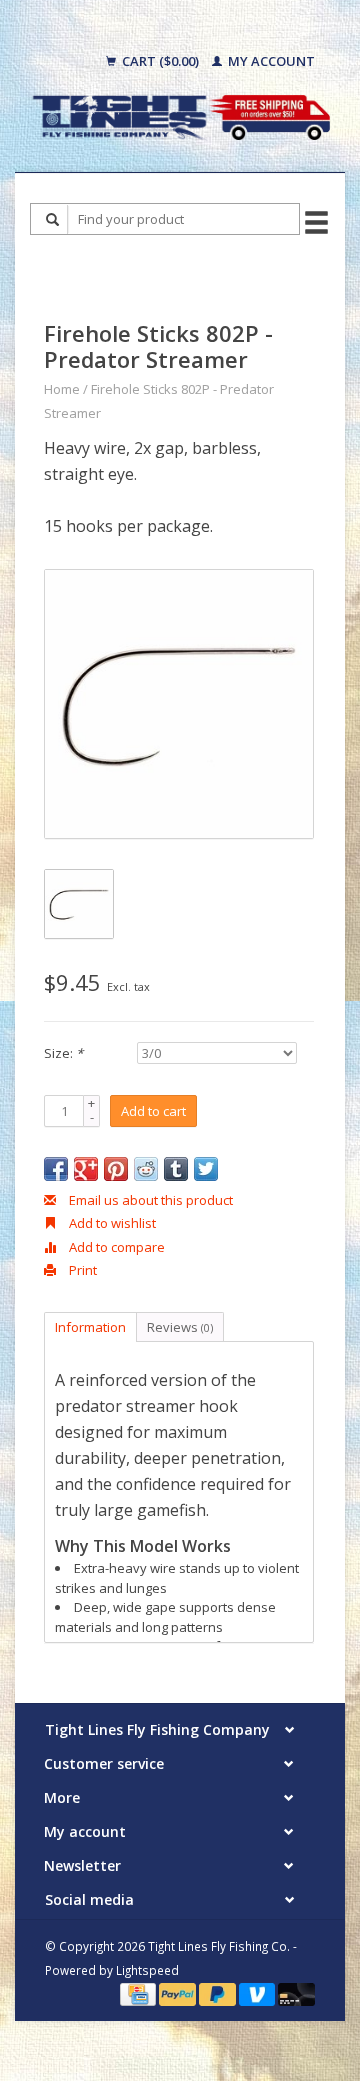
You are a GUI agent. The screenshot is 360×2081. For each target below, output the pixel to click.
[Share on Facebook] (56, 1169)
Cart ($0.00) (160, 61)
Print (81, 1270)
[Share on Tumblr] (176, 1169)
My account (270, 61)
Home (62, 389)
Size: (63, 1053)
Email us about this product (149, 1200)
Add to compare (115, 1247)
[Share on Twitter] (206, 1169)
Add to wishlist (111, 1223)
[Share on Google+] (86, 1169)
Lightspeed (147, 1970)
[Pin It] (116, 1169)
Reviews (180, 1327)
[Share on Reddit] (146, 1169)
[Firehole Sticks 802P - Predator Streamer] (179, 704)
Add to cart (153, 1111)
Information (90, 1327)
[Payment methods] (139, 1993)
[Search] (53, 219)
